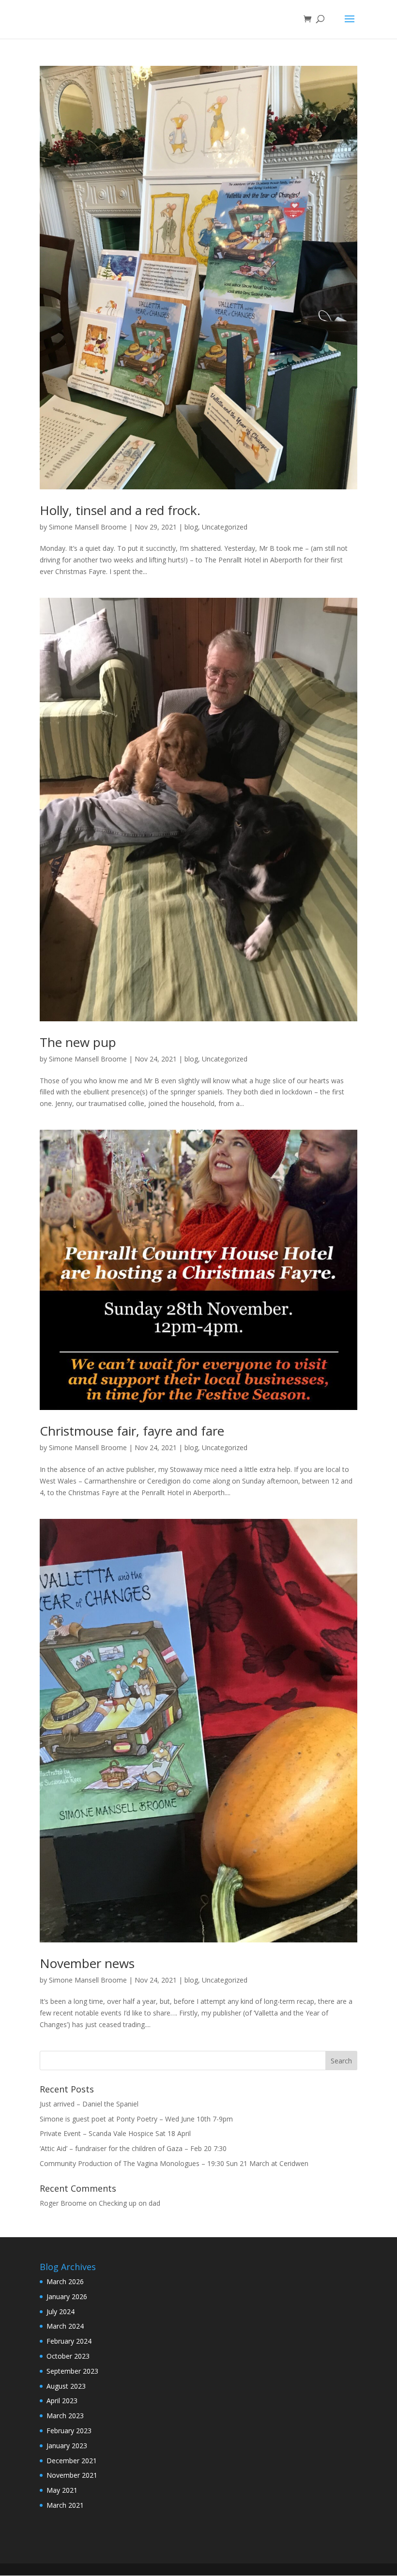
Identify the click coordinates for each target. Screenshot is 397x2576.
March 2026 (65, 2281)
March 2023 (65, 2416)
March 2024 (65, 2326)
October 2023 (68, 2356)
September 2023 (72, 2371)
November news (87, 1963)
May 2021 (62, 2490)
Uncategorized (225, 527)
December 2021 (72, 2461)
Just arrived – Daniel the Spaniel (89, 2104)
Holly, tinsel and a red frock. (120, 510)
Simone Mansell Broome (88, 527)
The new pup (78, 1042)
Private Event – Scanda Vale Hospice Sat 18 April (115, 2133)
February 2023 (69, 2431)
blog (191, 527)
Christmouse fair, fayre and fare (132, 1431)
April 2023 (62, 2401)
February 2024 (69, 2341)
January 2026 (67, 2296)
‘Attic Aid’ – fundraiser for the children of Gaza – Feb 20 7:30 (133, 2148)
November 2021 (72, 2475)
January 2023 (67, 2446)
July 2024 (61, 2311)
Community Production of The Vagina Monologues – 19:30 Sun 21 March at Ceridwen (174, 2163)
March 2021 (65, 2505)
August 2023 (66, 2386)
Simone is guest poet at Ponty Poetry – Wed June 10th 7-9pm (136, 2119)
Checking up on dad (130, 2203)
